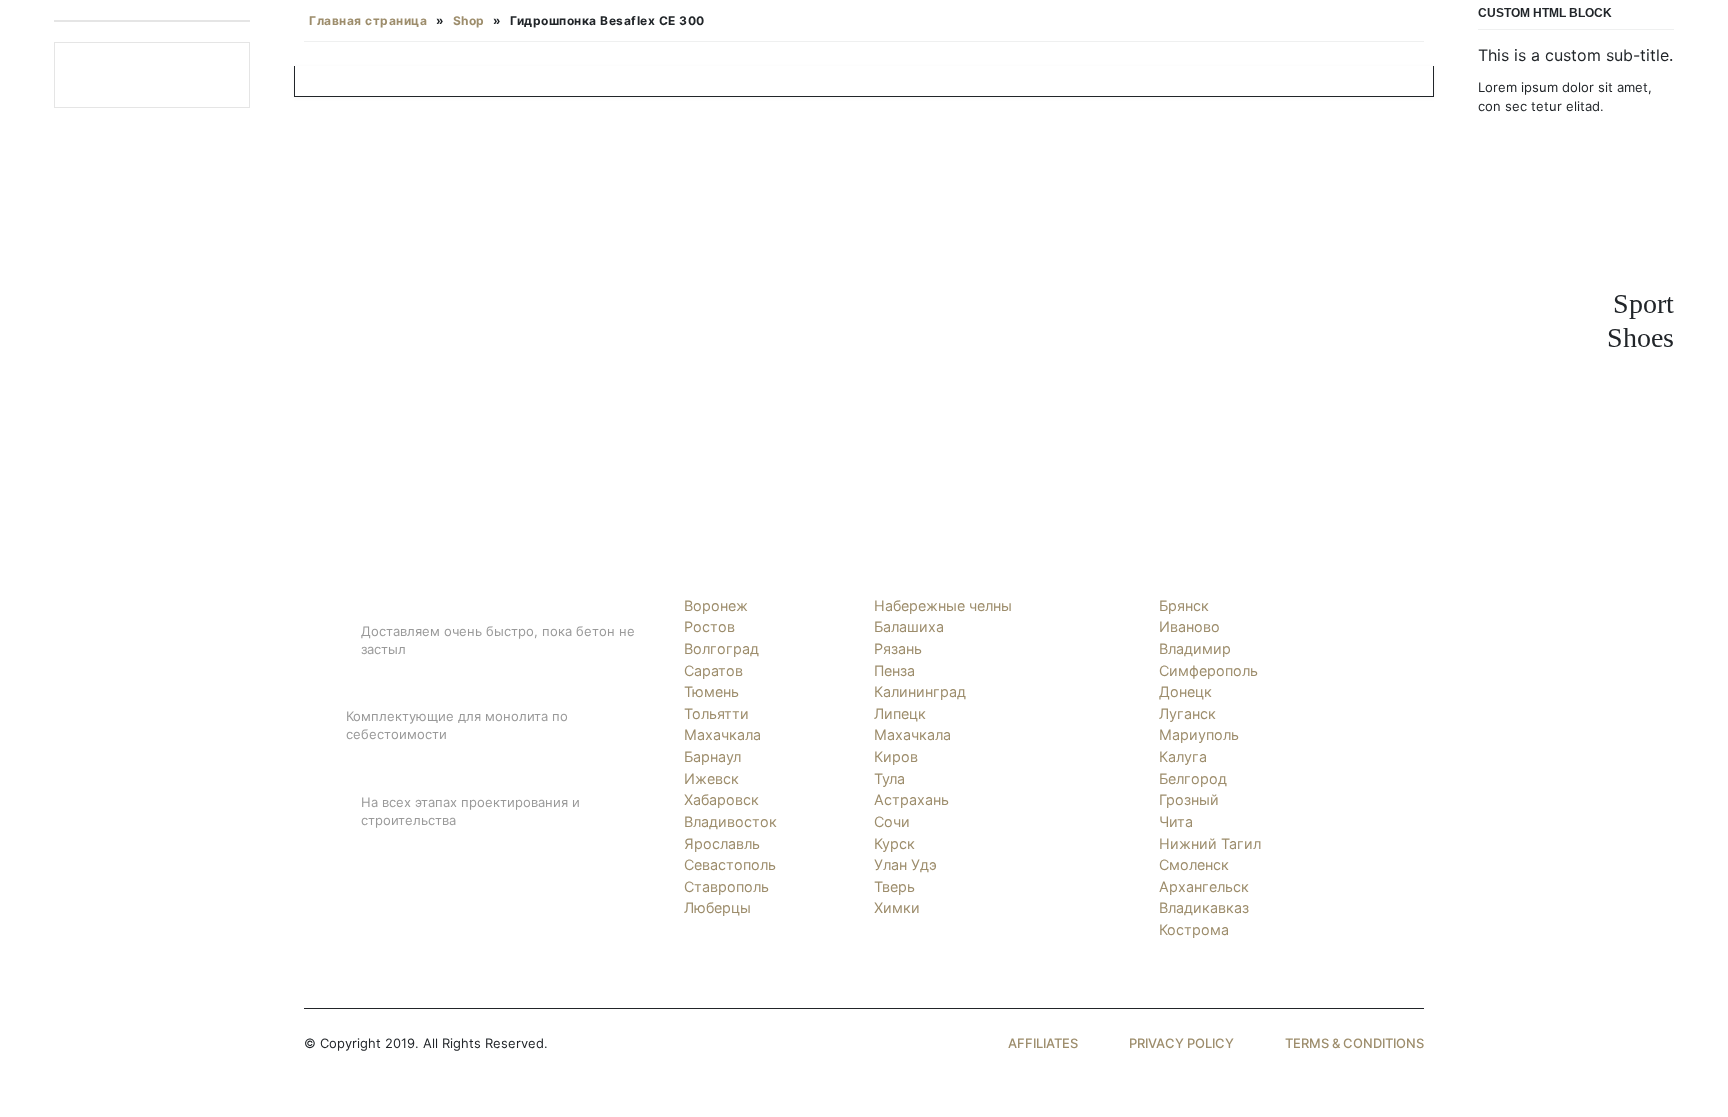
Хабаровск (721, 799)
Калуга (1183, 756)
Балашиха (909, 626)
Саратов (713, 670)
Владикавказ (1204, 907)
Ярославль (722, 843)
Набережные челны (943, 605)
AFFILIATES (1043, 1043)
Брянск (1184, 605)
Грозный (1189, 799)
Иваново (1189, 626)
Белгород (1193, 778)
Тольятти (716, 713)
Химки (897, 907)
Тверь (894, 886)
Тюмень (711, 691)
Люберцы (717, 907)
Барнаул (712, 756)
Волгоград (721, 648)
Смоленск (1194, 864)
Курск (894, 843)
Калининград (920, 691)
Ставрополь (726, 886)
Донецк (1185, 691)
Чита (1176, 821)
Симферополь (1208, 670)
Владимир (1195, 648)
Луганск (1187, 713)
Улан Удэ (905, 864)
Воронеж (716, 605)
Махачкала (722, 734)
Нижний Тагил (1210, 843)
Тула (889, 778)
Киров (896, 756)
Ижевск (711, 778)
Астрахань (911, 799)
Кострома (1194, 929)
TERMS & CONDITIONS (1354, 1043)
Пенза (894, 670)
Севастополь (730, 864)
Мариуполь (1199, 734)
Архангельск (1204, 886)
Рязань (898, 648)
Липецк (900, 713)
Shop (469, 20)
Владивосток (730, 821)
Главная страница (368, 20)
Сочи (892, 821)
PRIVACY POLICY (1181, 1043)
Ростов (709, 626)
